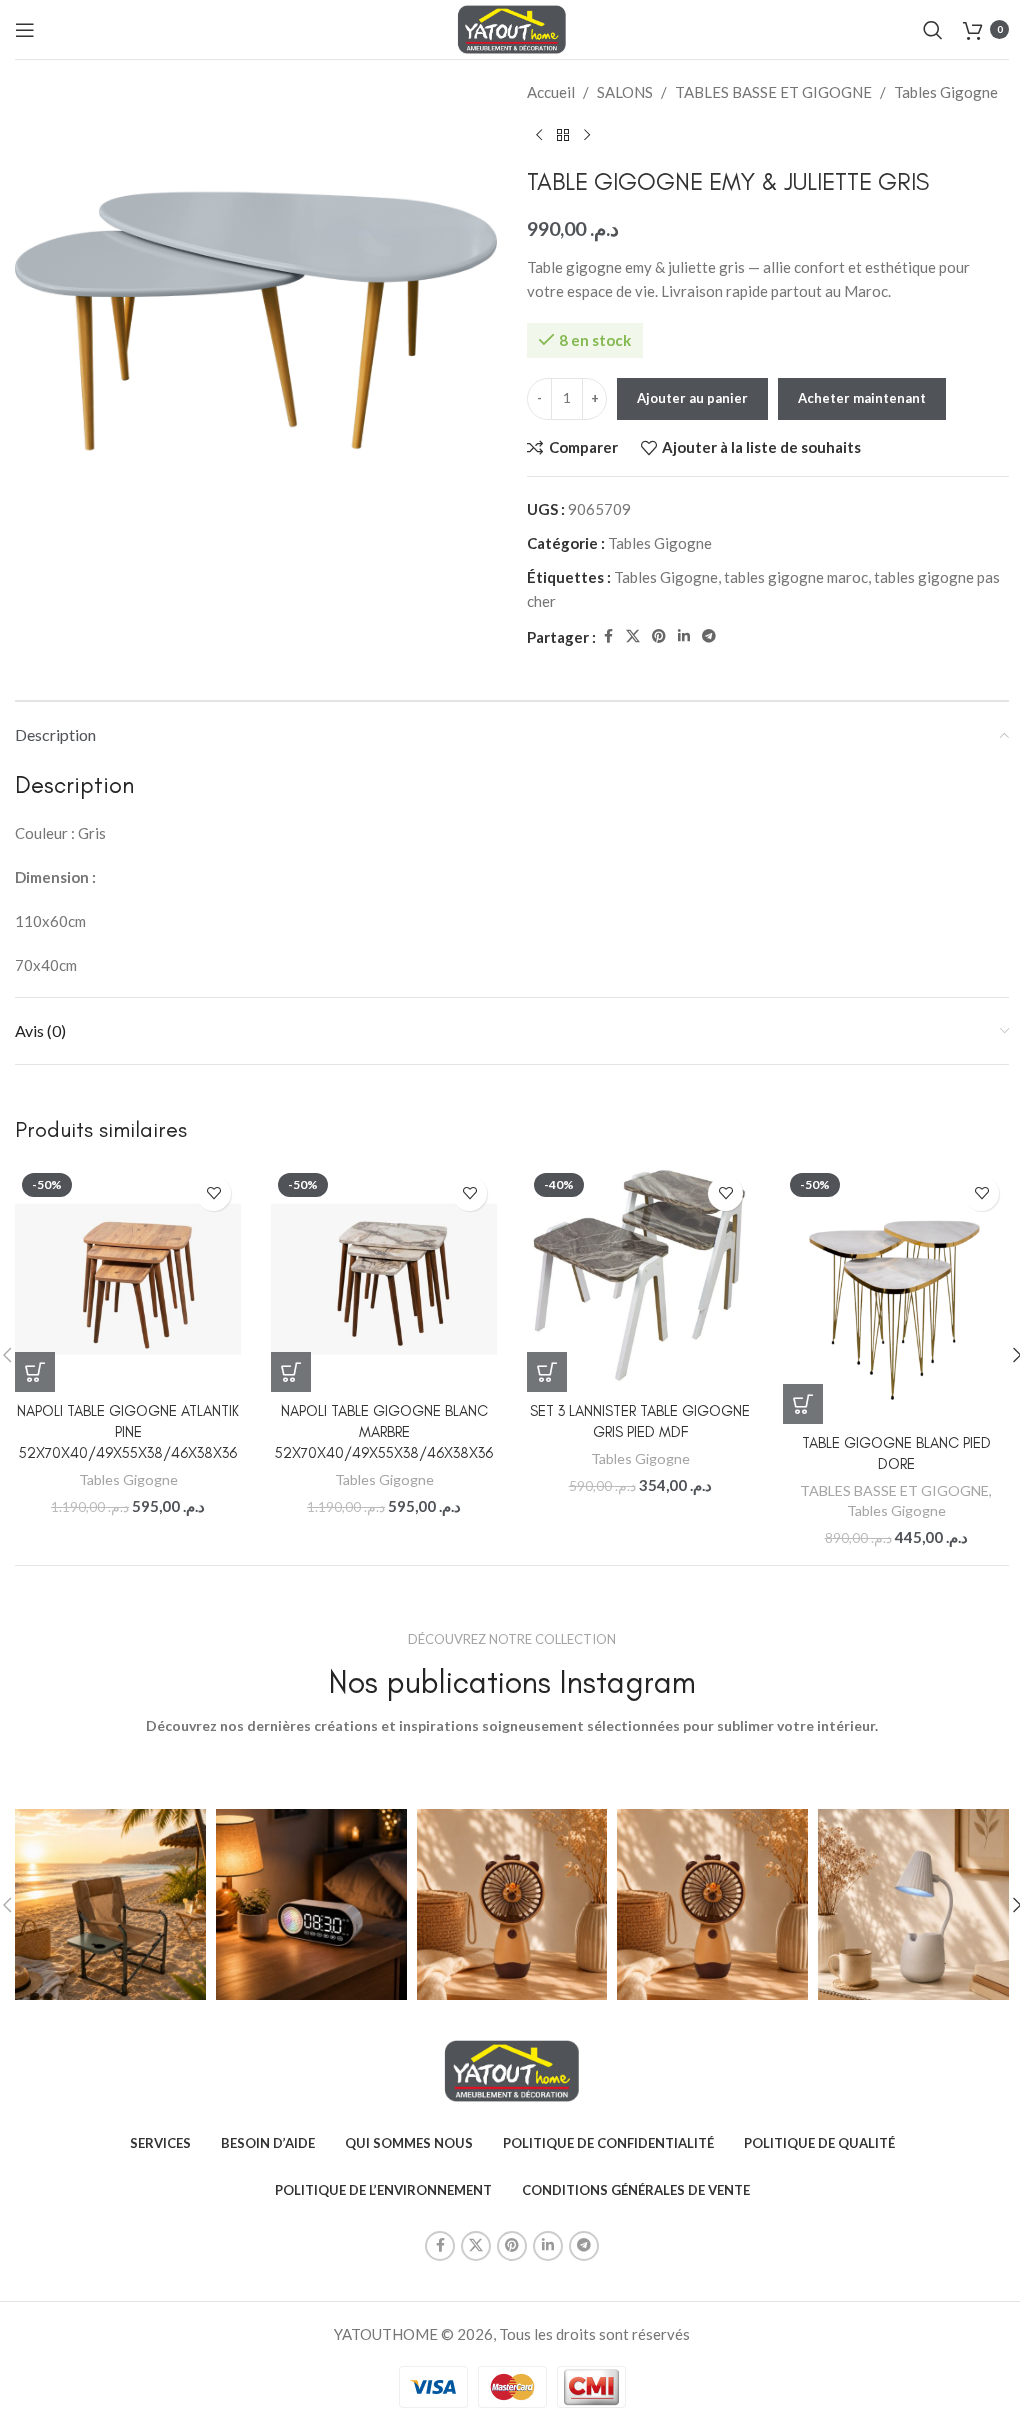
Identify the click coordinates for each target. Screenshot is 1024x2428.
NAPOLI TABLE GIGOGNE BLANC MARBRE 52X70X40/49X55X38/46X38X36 (384, 1432)
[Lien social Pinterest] (659, 636)
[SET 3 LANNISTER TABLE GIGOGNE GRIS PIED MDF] (640, 1279)
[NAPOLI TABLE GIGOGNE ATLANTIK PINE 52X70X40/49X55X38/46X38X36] (128, 1279)
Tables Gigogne (946, 92)
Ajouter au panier (692, 398)
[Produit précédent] (539, 136)
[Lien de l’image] (512, 2069)
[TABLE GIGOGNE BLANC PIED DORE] (896, 1295)
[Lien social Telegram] (709, 636)
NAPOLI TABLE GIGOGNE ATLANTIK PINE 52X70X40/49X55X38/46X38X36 (128, 1432)
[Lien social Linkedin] (684, 636)
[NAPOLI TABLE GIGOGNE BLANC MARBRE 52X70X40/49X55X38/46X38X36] (384, 1279)
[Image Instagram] (110, 1904)
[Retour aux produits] (563, 136)
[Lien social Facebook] (608, 636)
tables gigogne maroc (796, 577)
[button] (35, 1372)
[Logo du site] (512, 27)
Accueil (551, 92)
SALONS (625, 92)
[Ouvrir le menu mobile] (25, 30)
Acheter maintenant (862, 398)
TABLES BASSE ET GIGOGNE (773, 92)
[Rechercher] (933, 30)
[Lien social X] (633, 636)
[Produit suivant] (587, 136)
